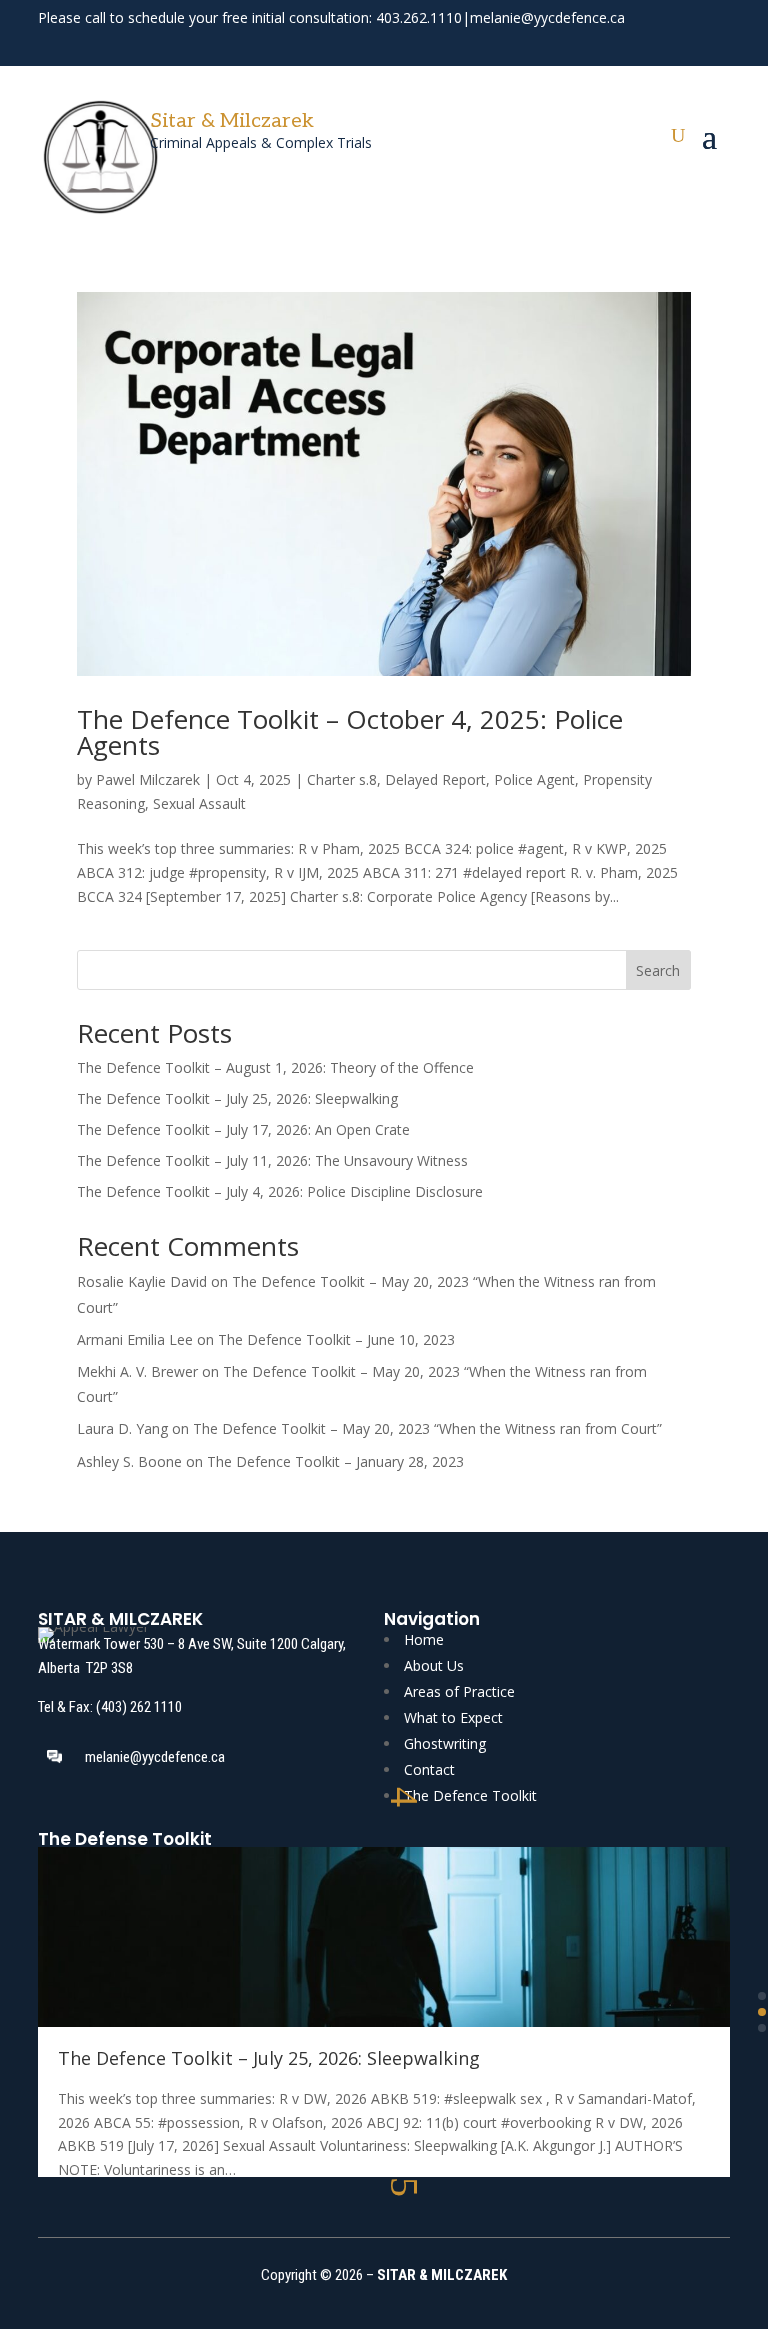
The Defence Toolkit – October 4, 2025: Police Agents (350, 732)
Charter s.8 (342, 779)
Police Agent (534, 779)
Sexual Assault (199, 803)
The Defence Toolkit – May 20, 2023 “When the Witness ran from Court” (427, 1428)
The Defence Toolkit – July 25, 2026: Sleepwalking (237, 1098)
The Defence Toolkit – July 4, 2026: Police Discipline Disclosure (280, 1191)
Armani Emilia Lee (135, 1339)
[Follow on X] (680, 44)
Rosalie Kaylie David (142, 1281)
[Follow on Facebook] (644, 44)
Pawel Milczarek (148, 779)
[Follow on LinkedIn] (716, 44)
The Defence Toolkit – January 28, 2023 (335, 1461)
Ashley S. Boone (129, 1461)
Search (658, 970)
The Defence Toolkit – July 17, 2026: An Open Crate (243, 1129)
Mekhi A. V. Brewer (137, 1371)
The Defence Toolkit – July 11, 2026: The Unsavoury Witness (272, 1160)
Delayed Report (435, 779)
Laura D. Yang (122, 1428)
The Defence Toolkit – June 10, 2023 (336, 1339)
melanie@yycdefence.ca (547, 17)
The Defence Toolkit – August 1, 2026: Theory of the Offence (275, 1067)
